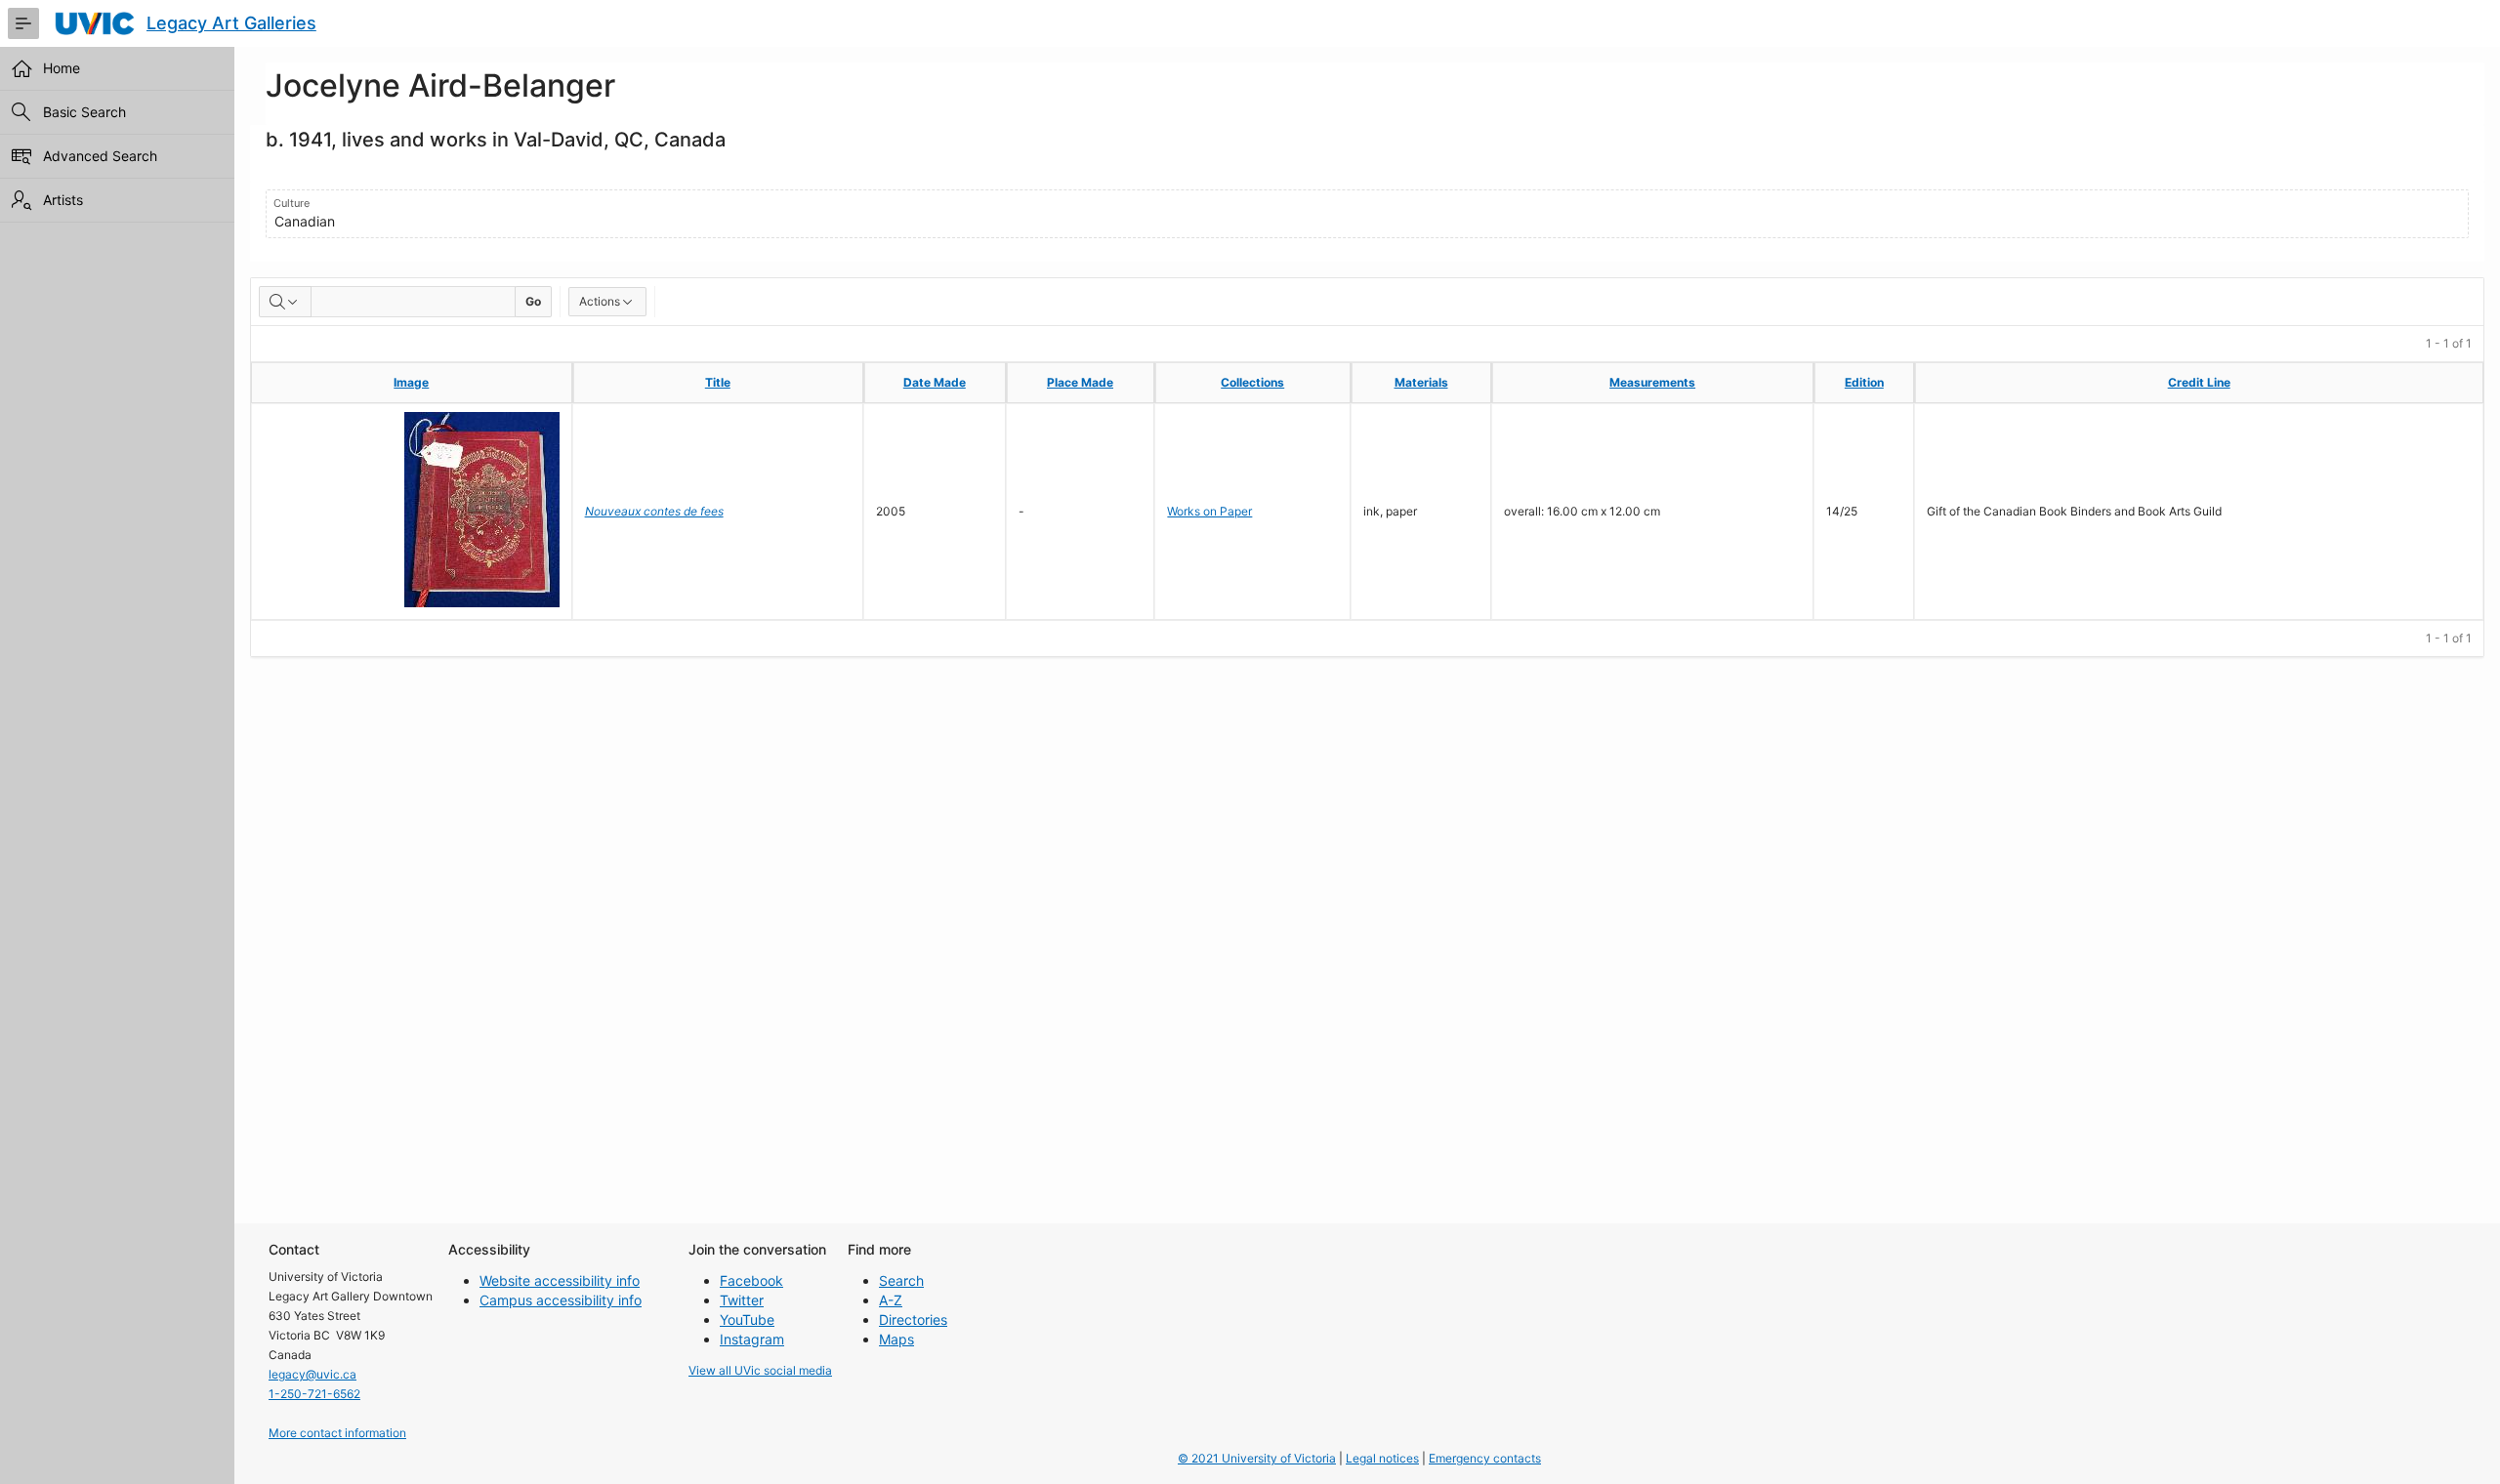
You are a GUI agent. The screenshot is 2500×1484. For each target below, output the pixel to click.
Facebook (751, 1280)
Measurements (1652, 382)
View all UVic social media (760, 1370)
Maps (896, 1339)
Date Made (935, 382)
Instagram (752, 1339)
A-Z (891, 1300)
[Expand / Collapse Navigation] (23, 23)
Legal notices (1382, 1458)
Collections (1252, 382)
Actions (600, 301)
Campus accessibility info (561, 1300)
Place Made (1080, 382)
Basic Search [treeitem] (84, 112)
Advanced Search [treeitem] (100, 156)
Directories (913, 1319)
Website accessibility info (560, 1280)
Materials (1421, 382)
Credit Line (2199, 382)
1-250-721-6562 (314, 1394)
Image (411, 382)
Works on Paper (1209, 511)
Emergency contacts (1485, 1458)
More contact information (337, 1433)
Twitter (742, 1300)
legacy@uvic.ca (312, 1374)
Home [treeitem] (62, 68)
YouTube (747, 1319)
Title (718, 382)
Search (901, 1280)
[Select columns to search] (285, 302)
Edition (1864, 382)
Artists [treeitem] (63, 200)
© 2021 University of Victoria (1257, 1458)
